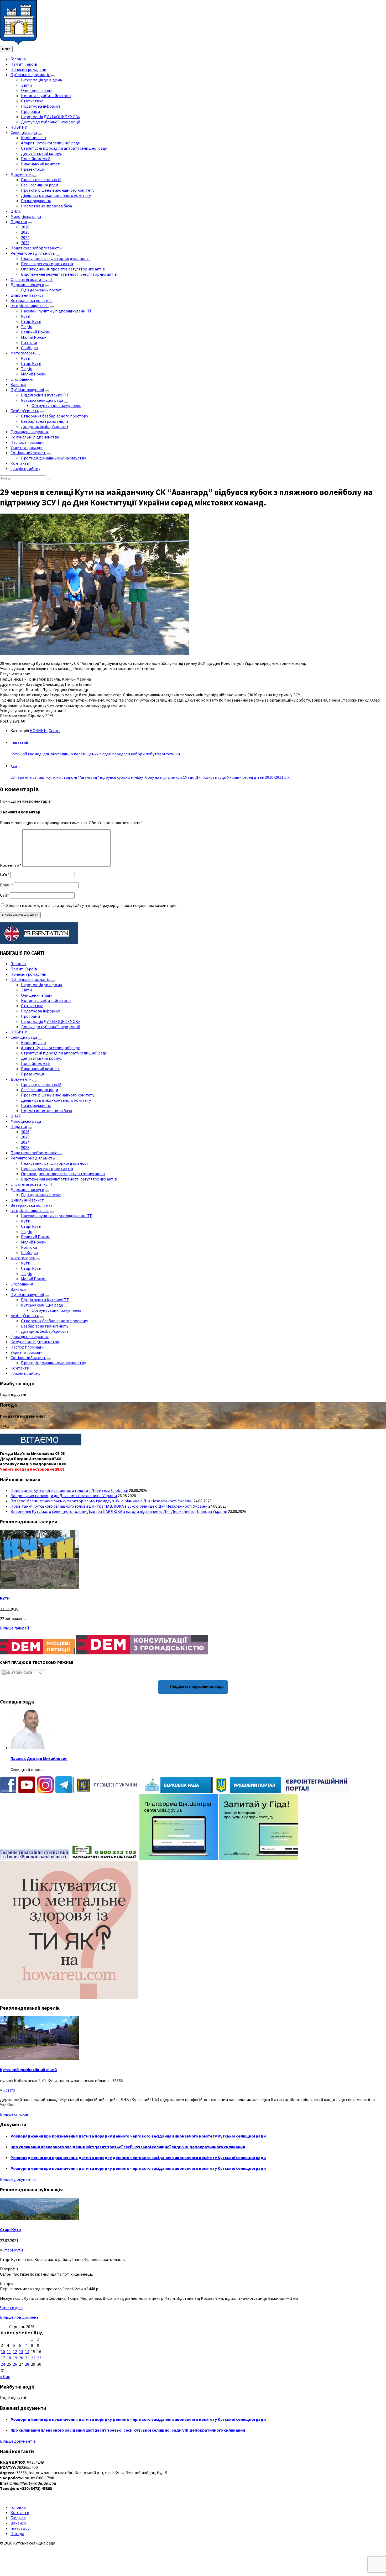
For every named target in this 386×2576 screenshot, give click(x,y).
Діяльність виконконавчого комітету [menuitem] (56, 195)
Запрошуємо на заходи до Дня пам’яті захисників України (64, 1496)
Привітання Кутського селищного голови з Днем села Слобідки (69, 1490)
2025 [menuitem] (25, 232)
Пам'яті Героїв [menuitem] (24, 64)
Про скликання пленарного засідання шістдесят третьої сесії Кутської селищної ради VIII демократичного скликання (128, 2147)
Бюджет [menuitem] (18, 2518)
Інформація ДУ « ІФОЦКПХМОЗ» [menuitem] (50, 117)
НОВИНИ (38, 730)
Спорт (54, 730)
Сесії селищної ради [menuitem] (40, 185)
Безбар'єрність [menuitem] (25, 411)
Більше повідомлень (19, 2317)
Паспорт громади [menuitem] (27, 442)
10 (3, 2352)
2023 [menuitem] (25, 243)
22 (33, 2358)
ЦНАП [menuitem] (16, 211)
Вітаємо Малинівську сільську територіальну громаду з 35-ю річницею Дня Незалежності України (101, 1501)
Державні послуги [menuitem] (27, 285)
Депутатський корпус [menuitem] (41, 153)
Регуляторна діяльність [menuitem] (33, 253)
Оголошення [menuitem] (22, 379)
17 (3, 2358)
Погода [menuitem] (17, 2533)
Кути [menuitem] (26, 316)
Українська (21, 1672)
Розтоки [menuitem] (29, 342)
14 (27, 2352)
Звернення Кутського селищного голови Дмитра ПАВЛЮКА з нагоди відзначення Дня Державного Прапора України (119, 1511)
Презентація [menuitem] (33, 169)
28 (27, 2364)
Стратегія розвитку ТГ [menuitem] (32, 279)
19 (15, 2358)
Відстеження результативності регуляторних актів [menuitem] (69, 274)
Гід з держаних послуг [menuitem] (41, 290)
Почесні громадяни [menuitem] (28, 69)
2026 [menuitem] (25, 227)
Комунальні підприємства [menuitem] (35, 437)
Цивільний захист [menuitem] (27, 295)
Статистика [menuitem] (32, 101)
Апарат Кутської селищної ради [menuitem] (51, 143)
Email (7, 885)
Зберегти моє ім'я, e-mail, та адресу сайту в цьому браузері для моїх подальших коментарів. (92, 905)
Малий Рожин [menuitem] (34, 337)
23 (39, 2358)
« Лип (5, 2376)
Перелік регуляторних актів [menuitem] (47, 264)
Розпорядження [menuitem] (36, 201)
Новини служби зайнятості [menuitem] (46, 96)
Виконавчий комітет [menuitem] (40, 164)
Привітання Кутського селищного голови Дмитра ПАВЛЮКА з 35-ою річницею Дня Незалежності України (109, 1506)
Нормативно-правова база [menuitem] (46, 206)
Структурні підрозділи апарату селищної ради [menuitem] (64, 148)
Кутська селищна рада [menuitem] (42, 400)
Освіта (9, 2090)
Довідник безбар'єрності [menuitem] (45, 426)
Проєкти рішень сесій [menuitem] (41, 180)
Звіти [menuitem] (26, 85)
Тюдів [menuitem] (27, 327)
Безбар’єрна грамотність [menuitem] (45, 421)
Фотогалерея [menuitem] (23, 353)
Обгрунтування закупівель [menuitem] (56, 405)
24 (3, 2364)
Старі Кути (10, 2229)
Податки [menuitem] (19, 222)
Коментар (11, 865)
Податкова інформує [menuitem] (41, 106)
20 (21, 2358)
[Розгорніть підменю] (53, 76)
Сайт (5, 895)
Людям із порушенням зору (196, 1686)
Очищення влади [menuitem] (37, 90)
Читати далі (11, 2308)
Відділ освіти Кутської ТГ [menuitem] (45, 395)
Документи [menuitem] (21, 174)
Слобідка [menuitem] (29, 348)
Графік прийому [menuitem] (25, 468)
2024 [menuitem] (25, 237)
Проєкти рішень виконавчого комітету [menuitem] (58, 190)
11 (9, 2352)
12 (15, 2352)
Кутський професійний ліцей (28, 2070)
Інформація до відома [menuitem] (41, 80)
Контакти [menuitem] (20, 463)
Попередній (19, 743)
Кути (5, 1598)
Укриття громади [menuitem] (27, 447)
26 (15, 2364)
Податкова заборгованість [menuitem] (36, 248)
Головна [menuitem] (18, 59)
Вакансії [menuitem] (18, 384)
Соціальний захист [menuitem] (28, 453)
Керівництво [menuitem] (33, 138)
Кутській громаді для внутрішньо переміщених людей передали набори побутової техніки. (96, 754)
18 (9, 2358)
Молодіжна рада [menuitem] (26, 216)
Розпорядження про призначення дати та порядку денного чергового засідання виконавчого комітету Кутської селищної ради (138, 2136)
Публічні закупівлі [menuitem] (27, 390)
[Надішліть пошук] (49, 479)
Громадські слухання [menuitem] (30, 432)
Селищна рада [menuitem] (24, 132)
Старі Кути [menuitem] (31, 321)
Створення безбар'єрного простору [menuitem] (54, 416)
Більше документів (18, 2179)
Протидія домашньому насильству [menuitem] (53, 458)
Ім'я (5, 875)
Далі (14, 766)
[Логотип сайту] (18, 43)
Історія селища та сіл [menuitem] (30, 306)
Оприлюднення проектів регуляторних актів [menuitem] (63, 269)
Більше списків (14, 2114)
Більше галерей (14, 1628)
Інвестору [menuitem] (20, 2528)
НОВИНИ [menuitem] (19, 127)
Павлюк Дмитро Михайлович (39, 1758)
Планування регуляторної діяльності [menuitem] (55, 258)
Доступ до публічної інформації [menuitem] (51, 122)
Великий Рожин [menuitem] (36, 332)
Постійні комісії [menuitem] (36, 159)
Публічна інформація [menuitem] (30, 75)
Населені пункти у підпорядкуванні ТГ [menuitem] (56, 311)
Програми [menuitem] (30, 111)
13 (21, 2352)
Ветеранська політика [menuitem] (32, 300)
